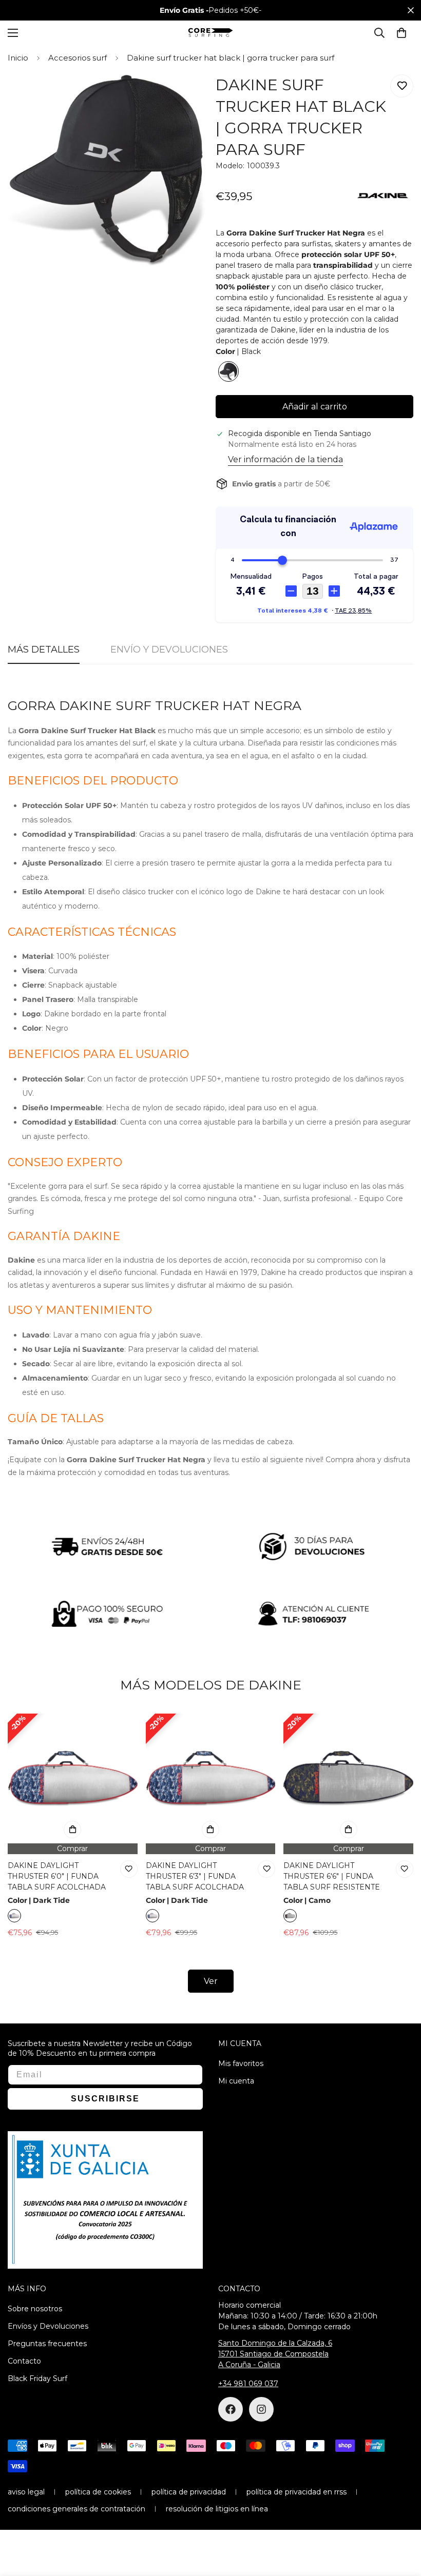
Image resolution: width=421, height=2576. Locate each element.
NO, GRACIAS (311, 1360)
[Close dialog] (399, 1206)
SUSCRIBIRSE (311, 1329)
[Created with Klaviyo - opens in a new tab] (210, 1422)
